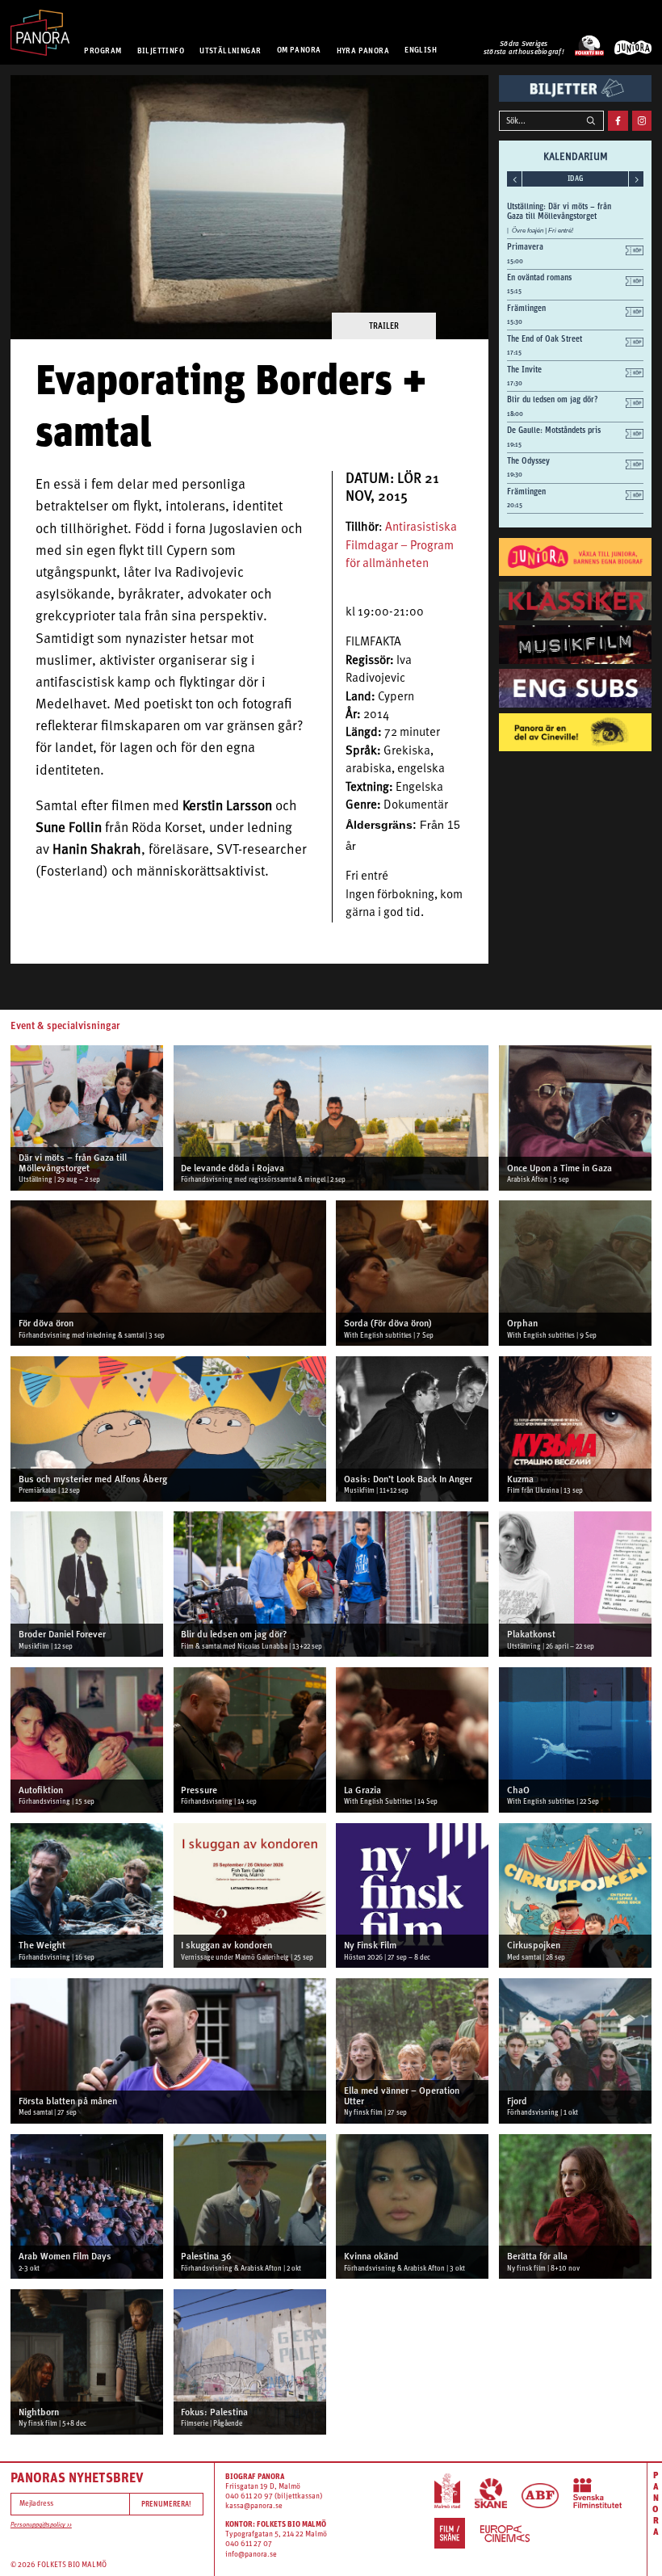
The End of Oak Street (545, 338)
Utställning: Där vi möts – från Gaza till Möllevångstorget (559, 211)
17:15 (514, 353)
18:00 (515, 414)
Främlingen (526, 308)
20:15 (515, 505)
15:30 (515, 322)
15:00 (515, 261)
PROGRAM (103, 50)
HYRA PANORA (363, 50)
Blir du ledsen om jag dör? (553, 399)
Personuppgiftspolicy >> (41, 2525)
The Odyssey (528, 460)
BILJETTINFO (161, 50)
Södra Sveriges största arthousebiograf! (524, 48)
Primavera (525, 246)
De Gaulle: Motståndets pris (554, 430)
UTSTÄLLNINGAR (230, 50)
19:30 (515, 475)
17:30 (515, 383)
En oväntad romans (539, 277)
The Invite (524, 369)
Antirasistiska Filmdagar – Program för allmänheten (401, 546)
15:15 (514, 291)
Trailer (384, 326)
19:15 (514, 445)
